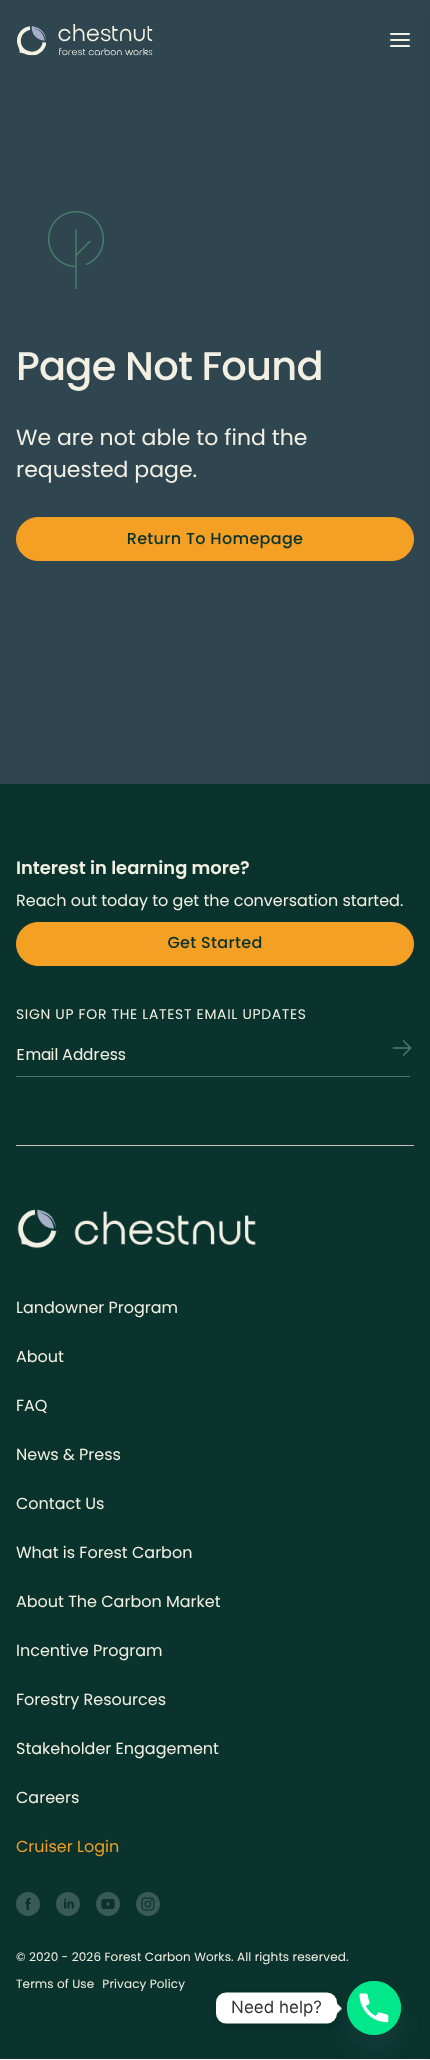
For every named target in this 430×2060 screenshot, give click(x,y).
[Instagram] (148, 1904)
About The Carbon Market (118, 1601)
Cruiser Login (67, 1846)
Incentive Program (89, 1650)
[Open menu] (400, 40)
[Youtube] (108, 1904)
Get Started (214, 942)
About (40, 1356)
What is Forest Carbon (104, 1552)
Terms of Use (55, 1984)
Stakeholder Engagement (117, 1748)
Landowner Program (97, 1307)
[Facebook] (28, 1904)
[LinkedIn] (68, 1904)
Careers (47, 1797)
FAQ (31, 1405)
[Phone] (374, 2008)
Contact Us (60, 1503)
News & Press (68, 1454)
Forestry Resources (91, 1699)
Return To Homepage (215, 538)
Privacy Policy (143, 1984)
